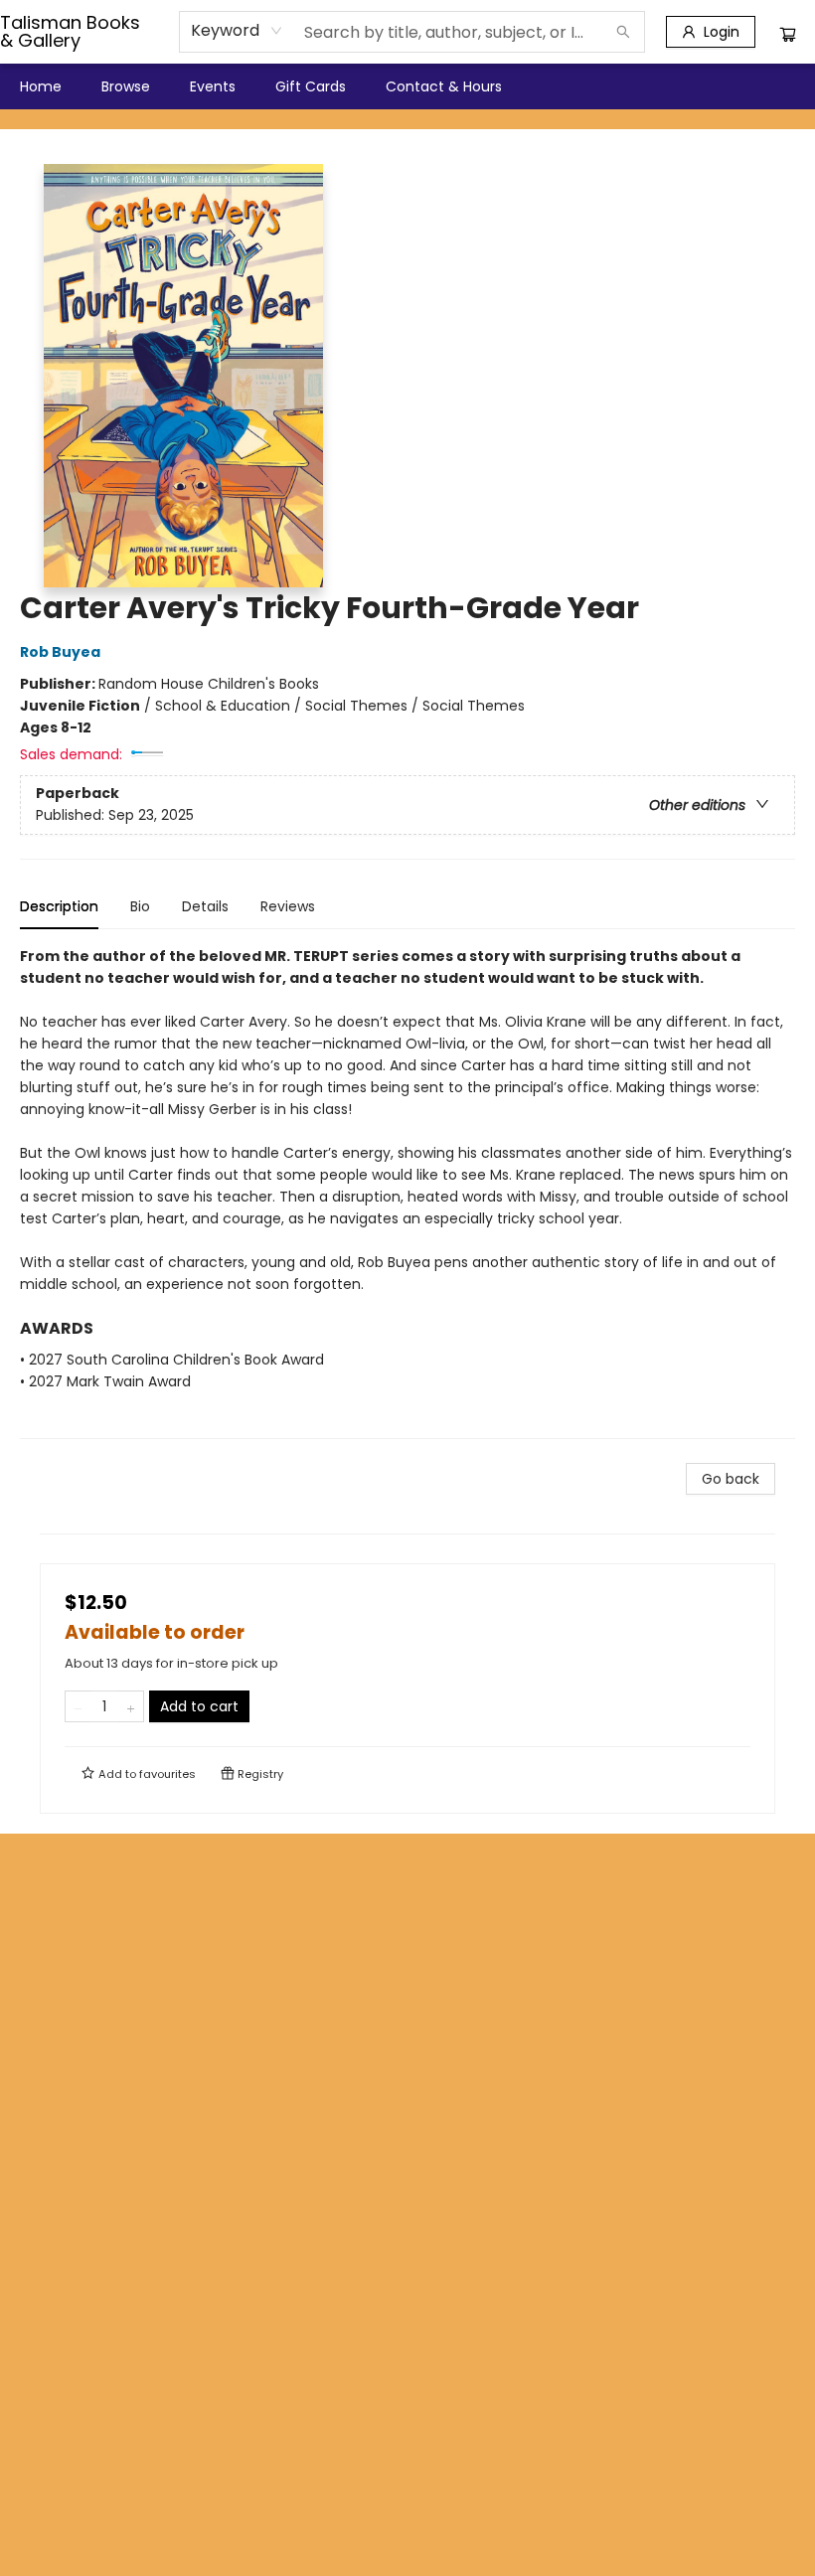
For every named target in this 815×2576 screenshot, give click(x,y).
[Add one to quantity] (131, 1706)
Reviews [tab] (288, 906)
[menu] (407, 86)
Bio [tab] (140, 906)
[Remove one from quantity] (78, 1706)
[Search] (623, 32)
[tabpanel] (407, 1192)
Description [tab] (59, 906)
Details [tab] (205, 906)
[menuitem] (41, 86)
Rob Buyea (60, 652)
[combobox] (237, 31)
